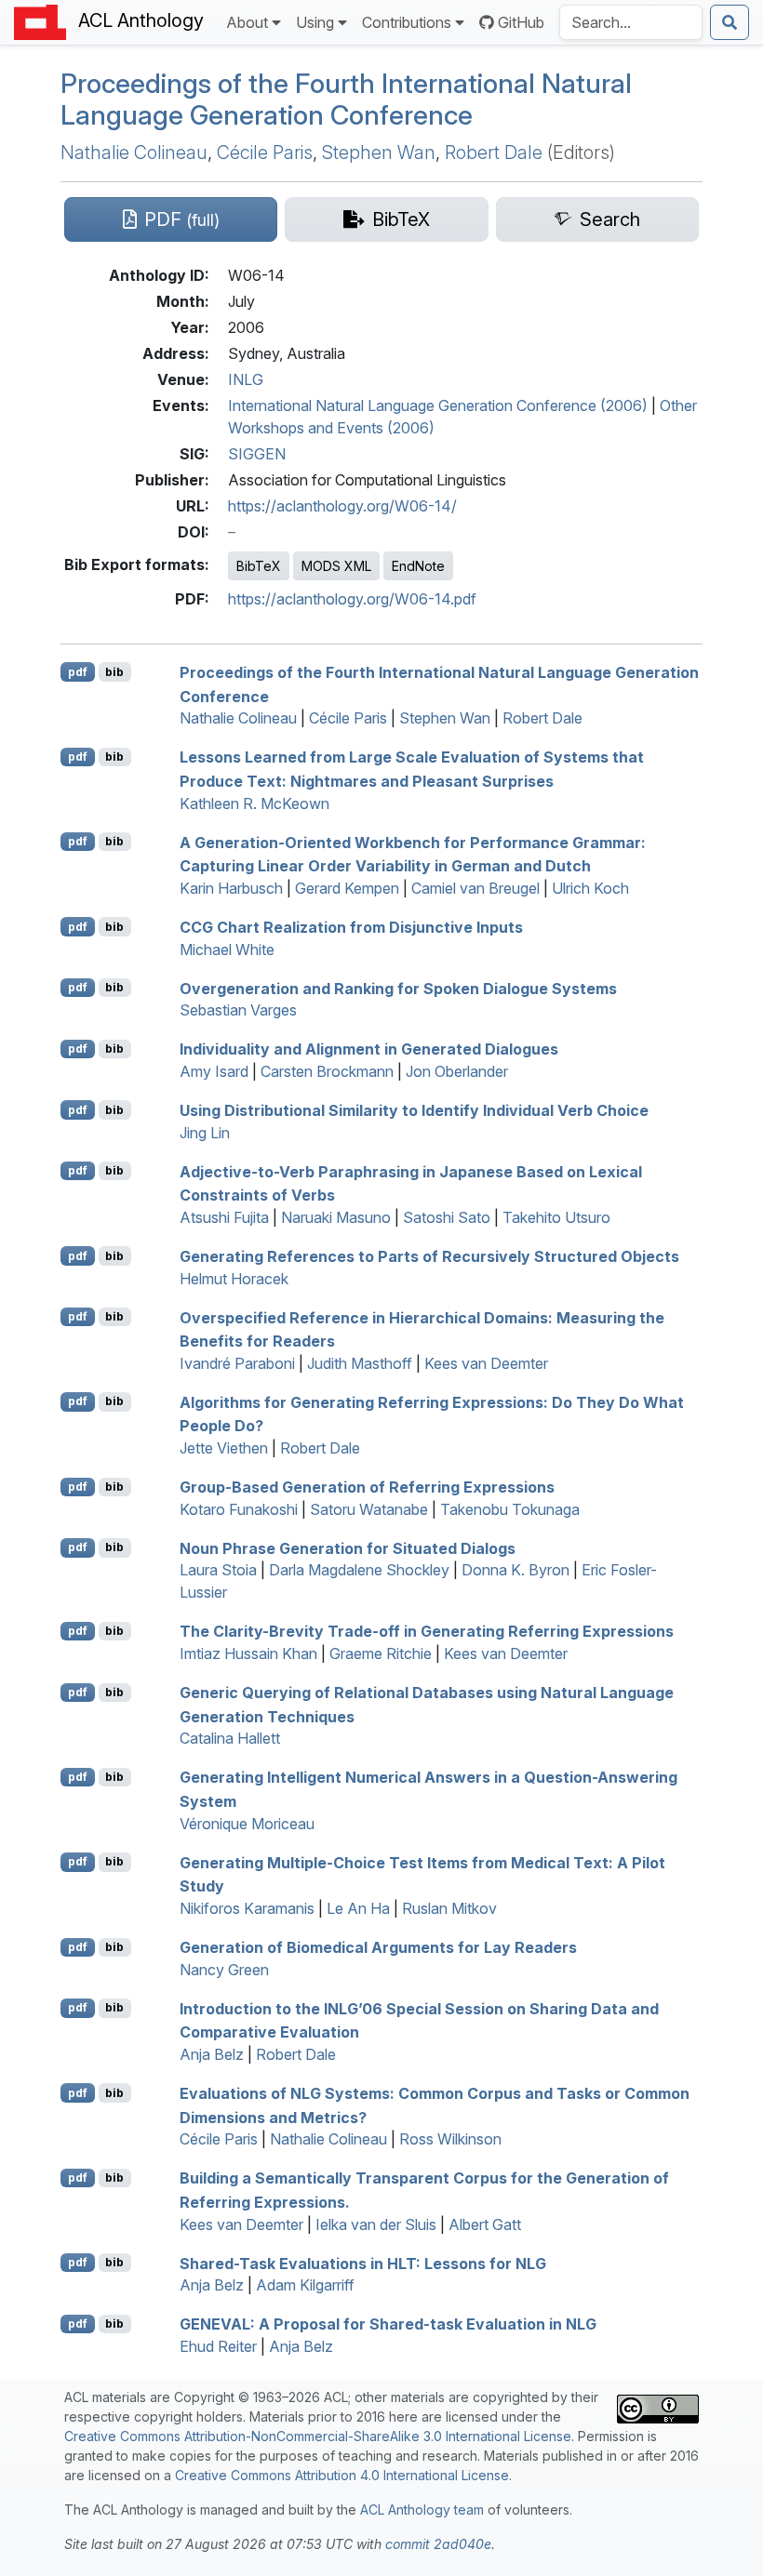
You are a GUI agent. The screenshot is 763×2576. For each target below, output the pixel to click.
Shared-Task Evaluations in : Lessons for (363, 2263)
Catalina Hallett (230, 1738)
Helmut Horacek (234, 1279)
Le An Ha (358, 1908)
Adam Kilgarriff (305, 2285)
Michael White (227, 949)
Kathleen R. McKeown (254, 803)
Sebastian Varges (238, 1010)
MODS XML (336, 566)
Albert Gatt (485, 2224)
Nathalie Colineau (134, 153)
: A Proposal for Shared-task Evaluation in (388, 2324)
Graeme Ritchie (381, 1653)
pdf (78, 672)
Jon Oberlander (457, 1071)
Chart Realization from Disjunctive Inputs (351, 927)
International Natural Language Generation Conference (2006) (438, 405)
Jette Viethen (224, 1448)
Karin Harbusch (231, 888)
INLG (246, 379)
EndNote (418, 566)
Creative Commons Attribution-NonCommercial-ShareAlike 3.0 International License (318, 2436)
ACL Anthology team (422, 2510)
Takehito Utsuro (556, 1217)
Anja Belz (212, 2054)
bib (114, 672)
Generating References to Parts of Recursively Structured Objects (429, 1256)
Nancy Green (224, 1970)
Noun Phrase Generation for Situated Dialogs (348, 1547)
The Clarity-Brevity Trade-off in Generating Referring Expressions (427, 1631)
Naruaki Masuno (336, 1217)
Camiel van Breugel (475, 888)
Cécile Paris (265, 153)
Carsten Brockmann (327, 1071)
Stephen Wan (379, 153)
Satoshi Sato (447, 1217)
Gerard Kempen (347, 888)
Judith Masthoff (360, 1363)
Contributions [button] (407, 22)
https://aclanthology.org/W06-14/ (342, 506)
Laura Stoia (218, 1570)
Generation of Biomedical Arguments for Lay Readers (378, 1947)
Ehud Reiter (218, 2346)
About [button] (247, 22)
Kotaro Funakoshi (239, 1509)
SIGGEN (257, 454)
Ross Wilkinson (450, 2139)
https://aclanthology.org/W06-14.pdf (352, 599)
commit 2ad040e (438, 2544)
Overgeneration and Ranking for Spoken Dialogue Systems (398, 988)
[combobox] (631, 22)
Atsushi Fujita (224, 1217)
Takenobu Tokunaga (510, 1509)
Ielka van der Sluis (376, 2224)
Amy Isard (214, 1071)
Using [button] (315, 22)
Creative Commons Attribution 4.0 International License (342, 2475)
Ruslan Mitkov (449, 1908)
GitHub (521, 22)
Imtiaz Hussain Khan (248, 1653)
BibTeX (259, 566)
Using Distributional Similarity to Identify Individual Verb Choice (414, 1110)
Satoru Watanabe (369, 1509)
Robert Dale (494, 153)
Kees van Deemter (486, 1363)
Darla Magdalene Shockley (359, 1570)
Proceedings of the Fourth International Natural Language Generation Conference (346, 99)
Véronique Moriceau (247, 1824)
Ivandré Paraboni (237, 1363)
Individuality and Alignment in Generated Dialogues (369, 1049)
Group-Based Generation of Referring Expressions (367, 1487)
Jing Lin (205, 1133)
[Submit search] (730, 22)
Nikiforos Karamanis (247, 1908)
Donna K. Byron (515, 1570)
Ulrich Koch (590, 888)
